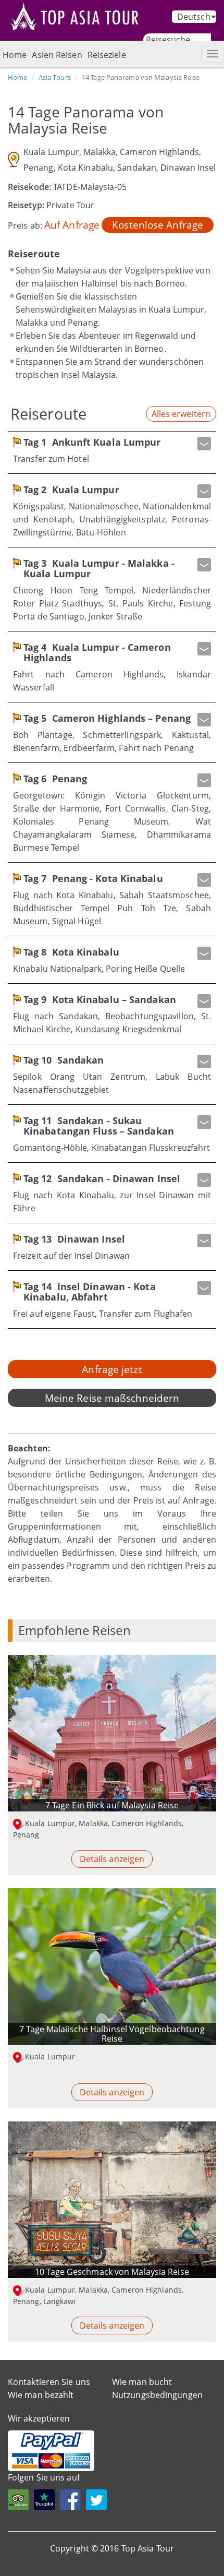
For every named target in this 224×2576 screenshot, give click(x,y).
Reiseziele (107, 55)
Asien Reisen (57, 55)
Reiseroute (48, 414)
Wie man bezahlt (41, 2395)
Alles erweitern (181, 414)
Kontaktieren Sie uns (49, 2382)
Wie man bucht (142, 2382)
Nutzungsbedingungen (157, 2395)
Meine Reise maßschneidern (112, 1398)
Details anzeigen (112, 1859)
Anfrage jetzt (112, 1369)
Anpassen (48, 2562)
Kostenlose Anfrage (158, 225)
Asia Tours (55, 77)
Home (15, 55)
